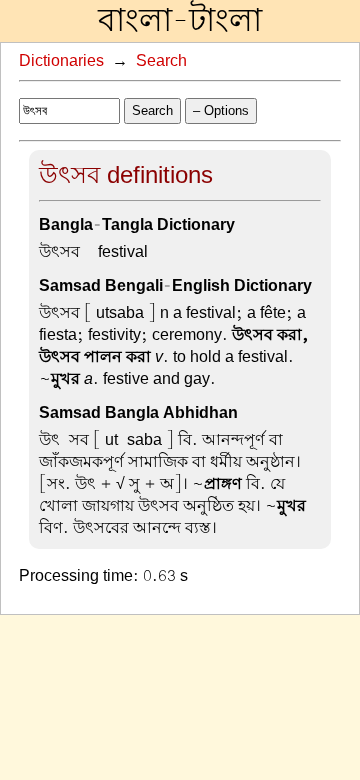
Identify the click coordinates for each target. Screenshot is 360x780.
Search (161, 61)
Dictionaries (61, 61)
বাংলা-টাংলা (180, 21)
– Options (221, 110)
